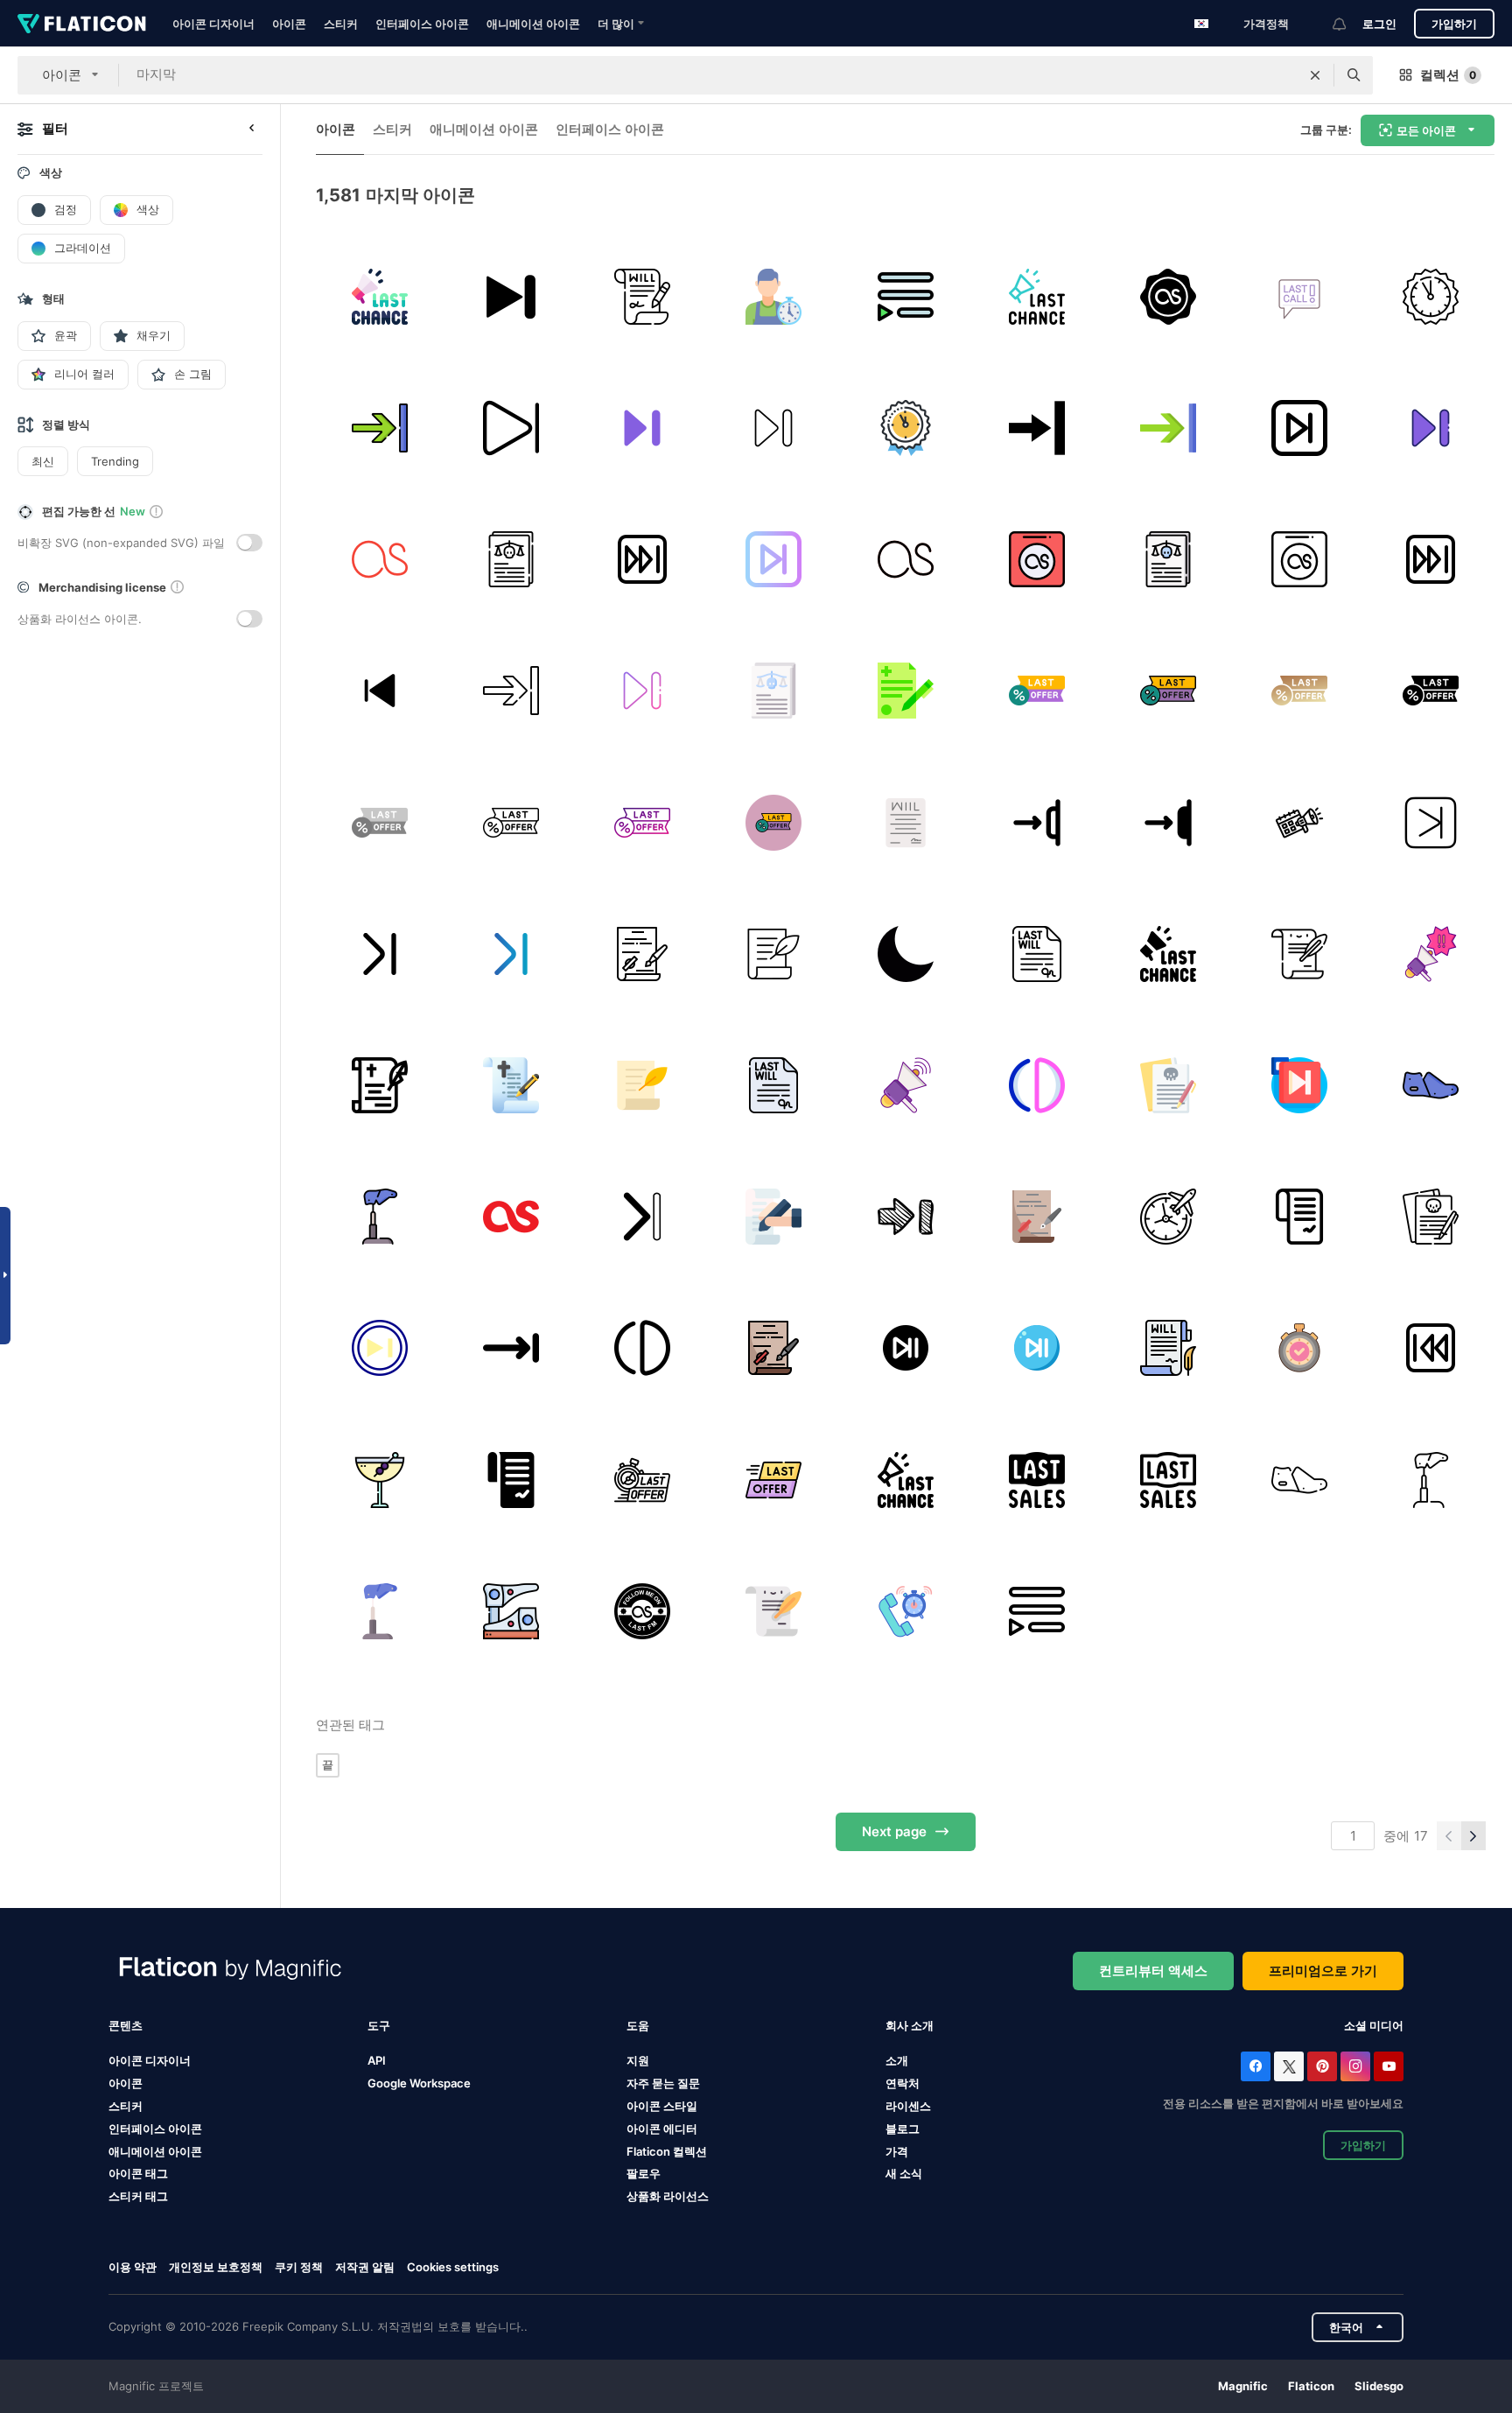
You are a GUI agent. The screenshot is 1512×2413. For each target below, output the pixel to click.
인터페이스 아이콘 (422, 24)
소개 (897, 2060)
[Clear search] (1315, 75)
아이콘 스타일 (662, 2106)
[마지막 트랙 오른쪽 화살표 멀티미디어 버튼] (1036, 428)
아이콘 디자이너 (213, 24)
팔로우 (644, 2173)
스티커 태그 (138, 2196)
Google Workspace (419, 2083)
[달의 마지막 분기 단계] (905, 954)
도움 (638, 2025)
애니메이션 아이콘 (533, 24)
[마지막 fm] (379, 559)
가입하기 (1454, 24)
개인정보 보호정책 (216, 2267)
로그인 (1379, 24)
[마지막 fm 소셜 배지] (1168, 296)
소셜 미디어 (1374, 2025)
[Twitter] (1289, 2066)
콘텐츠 (126, 2025)
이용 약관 (133, 2267)
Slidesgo (1379, 2386)
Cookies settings (453, 2267)
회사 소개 (910, 2025)
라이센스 (908, 2106)
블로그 (903, 2129)
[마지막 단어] (379, 1480)
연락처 (903, 2083)
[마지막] (905, 296)
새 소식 (904, 2173)
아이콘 (289, 24)
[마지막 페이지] (1036, 822)
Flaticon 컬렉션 (667, 2151)
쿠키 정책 (299, 2267)
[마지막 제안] (1036, 691)
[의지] (642, 296)
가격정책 (1266, 24)
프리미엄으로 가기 (1323, 1971)
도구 (379, 2025)
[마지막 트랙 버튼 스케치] (905, 1217)
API (377, 2060)
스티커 (341, 24)
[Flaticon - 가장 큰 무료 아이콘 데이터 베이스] (82, 24)
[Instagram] (1355, 2066)
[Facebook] (1256, 2066)
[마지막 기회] (379, 296)
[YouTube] (1389, 2066)
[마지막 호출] (1300, 296)
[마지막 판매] (1036, 1480)
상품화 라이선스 (668, 2196)
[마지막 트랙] (511, 296)
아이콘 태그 (138, 2173)
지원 (638, 2060)
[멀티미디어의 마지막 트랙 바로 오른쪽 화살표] (511, 1348)
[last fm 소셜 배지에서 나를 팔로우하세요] (642, 1611)
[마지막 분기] (1036, 1085)
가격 (897, 2151)
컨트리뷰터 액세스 (1153, 1971)
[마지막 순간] (774, 296)
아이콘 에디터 (662, 2129)
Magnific (1243, 2386)
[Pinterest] (1322, 2066)
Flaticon (1311, 2386)
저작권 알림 (365, 2267)
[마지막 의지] (905, 691)
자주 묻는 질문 (663, 2083)
